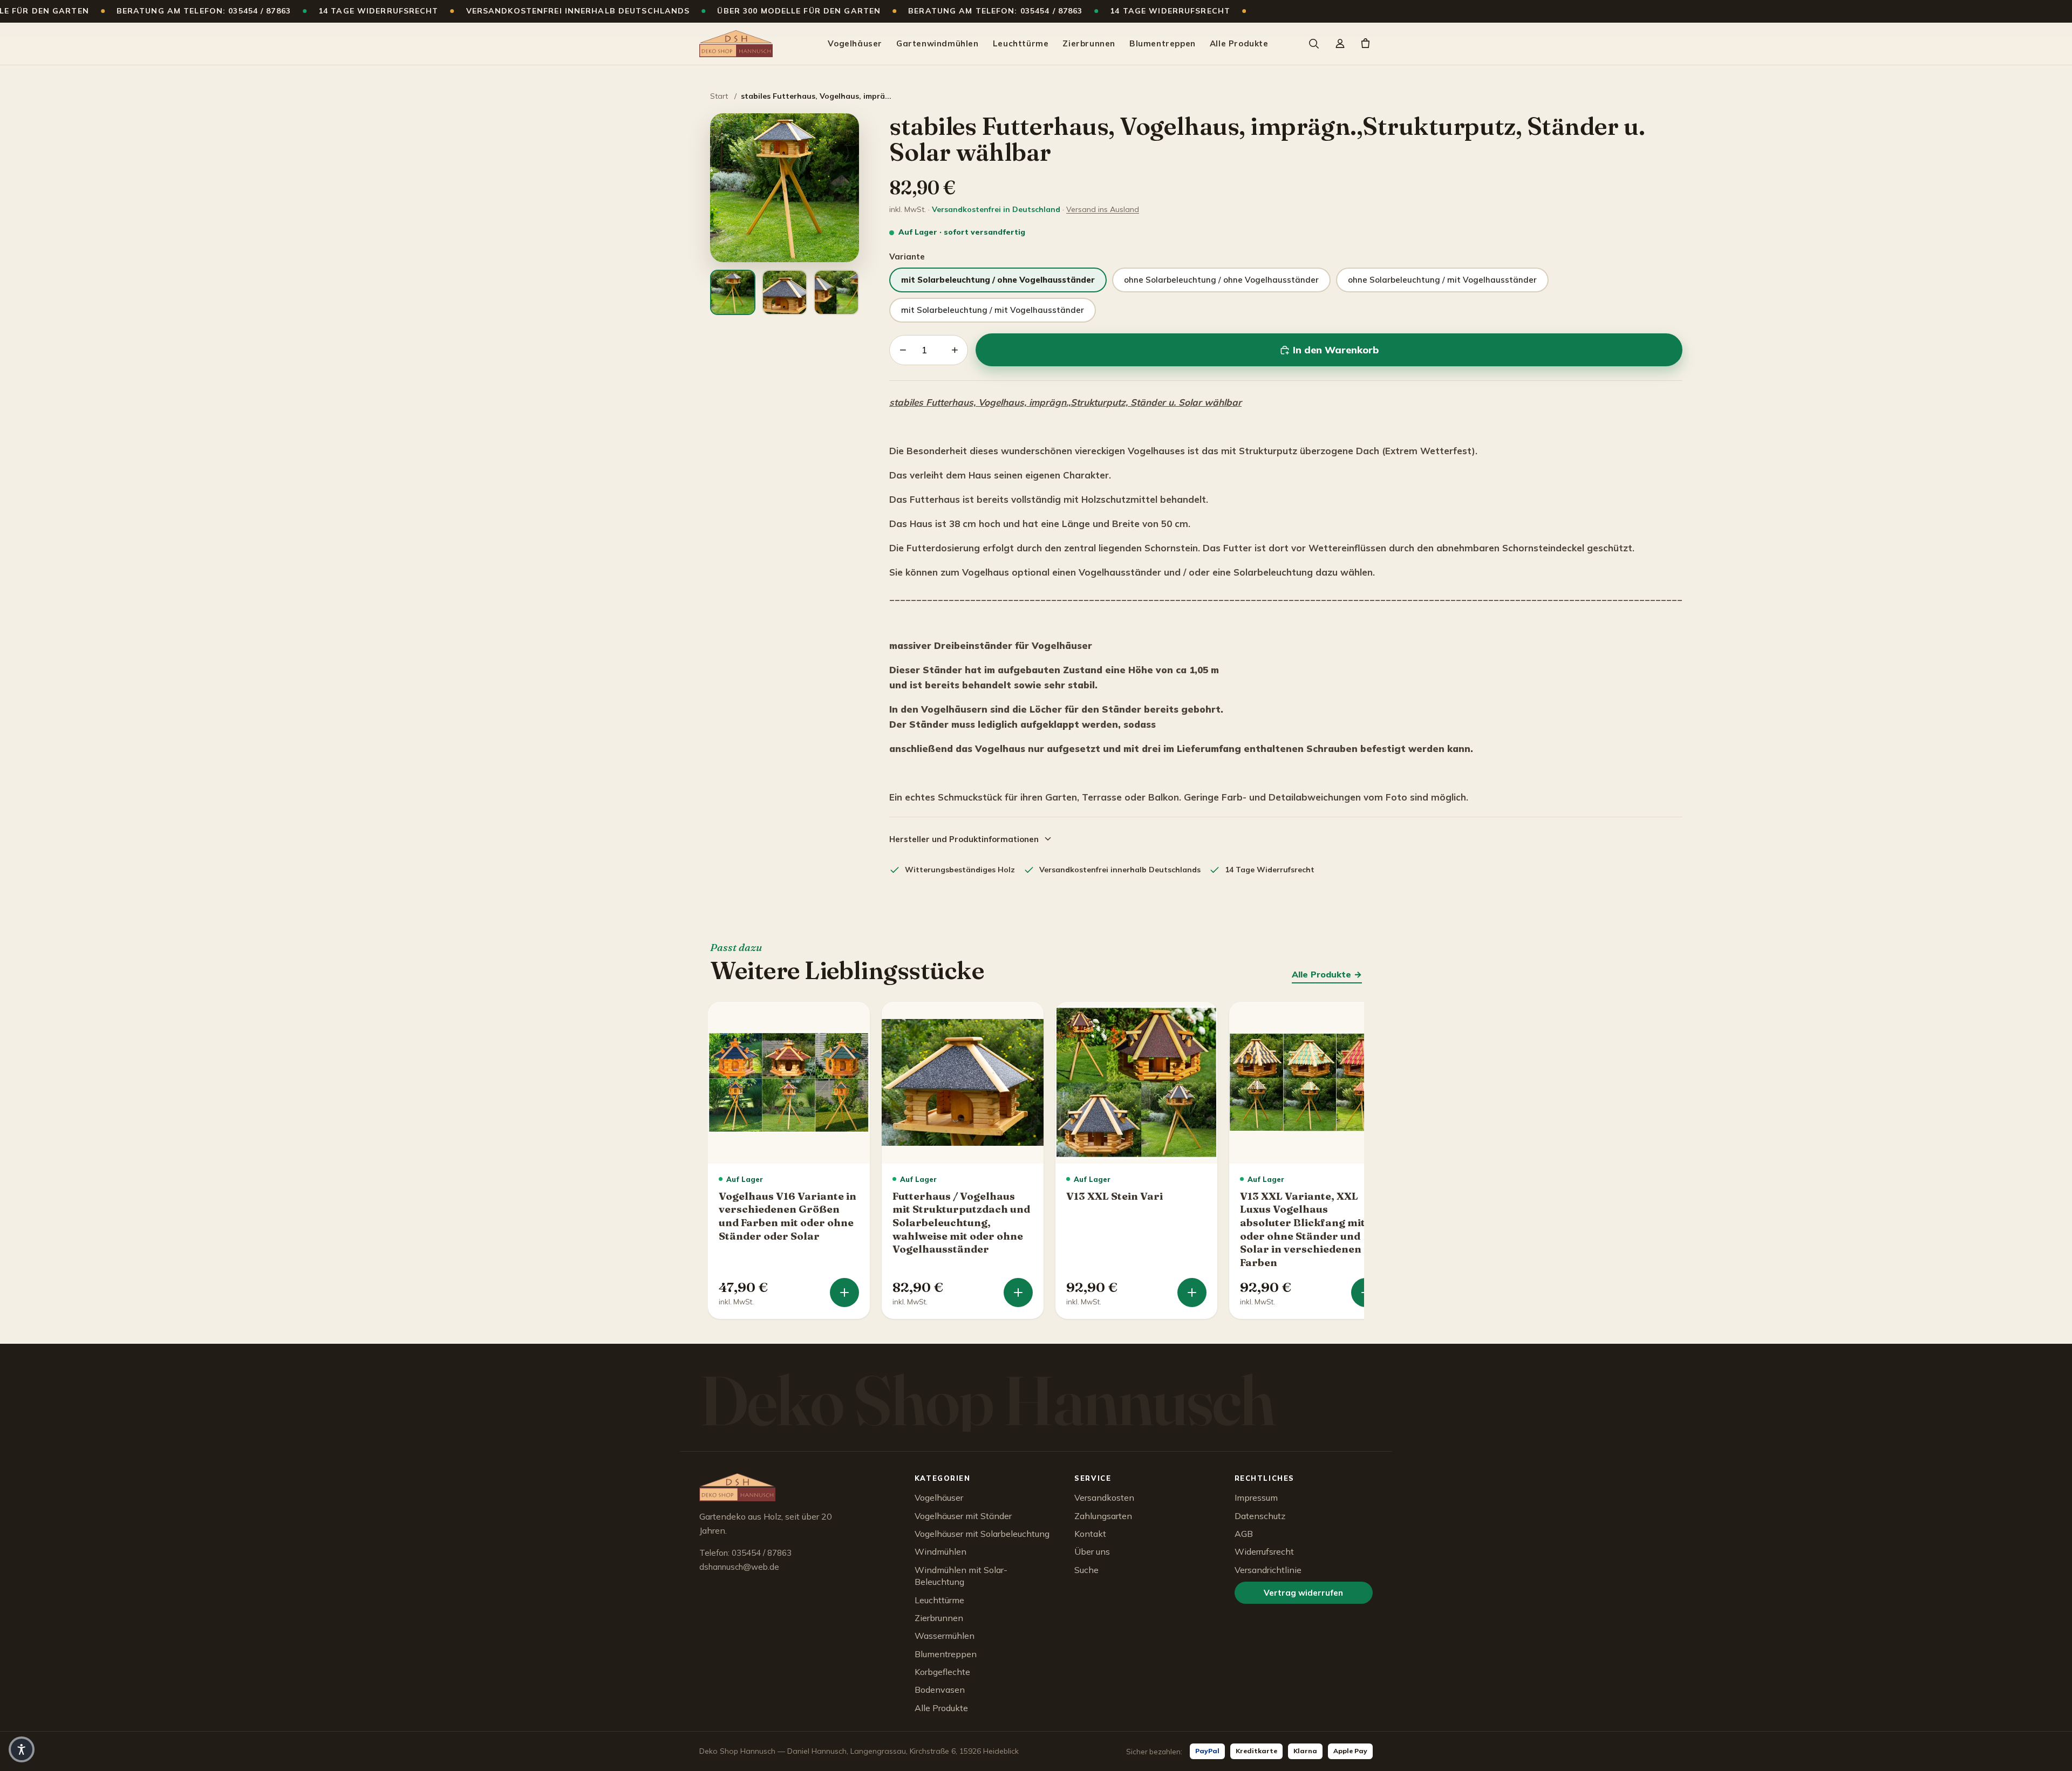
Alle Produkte (1239, 43)
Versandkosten (1104, 1498)
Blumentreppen (1163, 43)
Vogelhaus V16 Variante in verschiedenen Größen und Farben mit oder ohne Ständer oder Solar (788, 1216)
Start (719, 96)
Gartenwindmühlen (938, 43)
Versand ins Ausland (1103, 209)
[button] (22, 1749)
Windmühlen (940, 1551)
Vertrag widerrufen (1303, 1593)
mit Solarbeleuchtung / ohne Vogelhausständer (998, 280)
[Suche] (1313, 44)
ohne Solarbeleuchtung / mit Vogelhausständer (1442, 280)
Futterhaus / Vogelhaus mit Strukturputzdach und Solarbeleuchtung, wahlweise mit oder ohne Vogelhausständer (961, 1223)
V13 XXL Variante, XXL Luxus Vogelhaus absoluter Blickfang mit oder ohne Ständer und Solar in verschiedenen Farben (1303, 1229)
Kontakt (1090, 1534)
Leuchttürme (1021, 43)
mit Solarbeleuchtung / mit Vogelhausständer (993, 310)
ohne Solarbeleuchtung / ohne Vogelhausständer (1221, 280)
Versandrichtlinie (1268, 1570)
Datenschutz (1260, 1516)
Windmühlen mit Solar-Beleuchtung (961, 1576)
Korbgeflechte (942, 1672)
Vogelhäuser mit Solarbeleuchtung (982, 1534)
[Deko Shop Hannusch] (736, 44)
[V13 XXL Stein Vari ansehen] (1192, 1293)
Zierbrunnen (1089, 43)
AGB (1244, 1534)
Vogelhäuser (855, 43)
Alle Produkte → (1327, 974)
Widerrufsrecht (1264, 1551)
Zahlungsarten (1103, 1516)
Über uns (1092, 1551)
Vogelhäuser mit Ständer (963, 1516)
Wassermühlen (945, 1636)
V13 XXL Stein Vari (1115, 1196)
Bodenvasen (940, 1690)
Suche (1086, 1570)
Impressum (1256, 1498)
